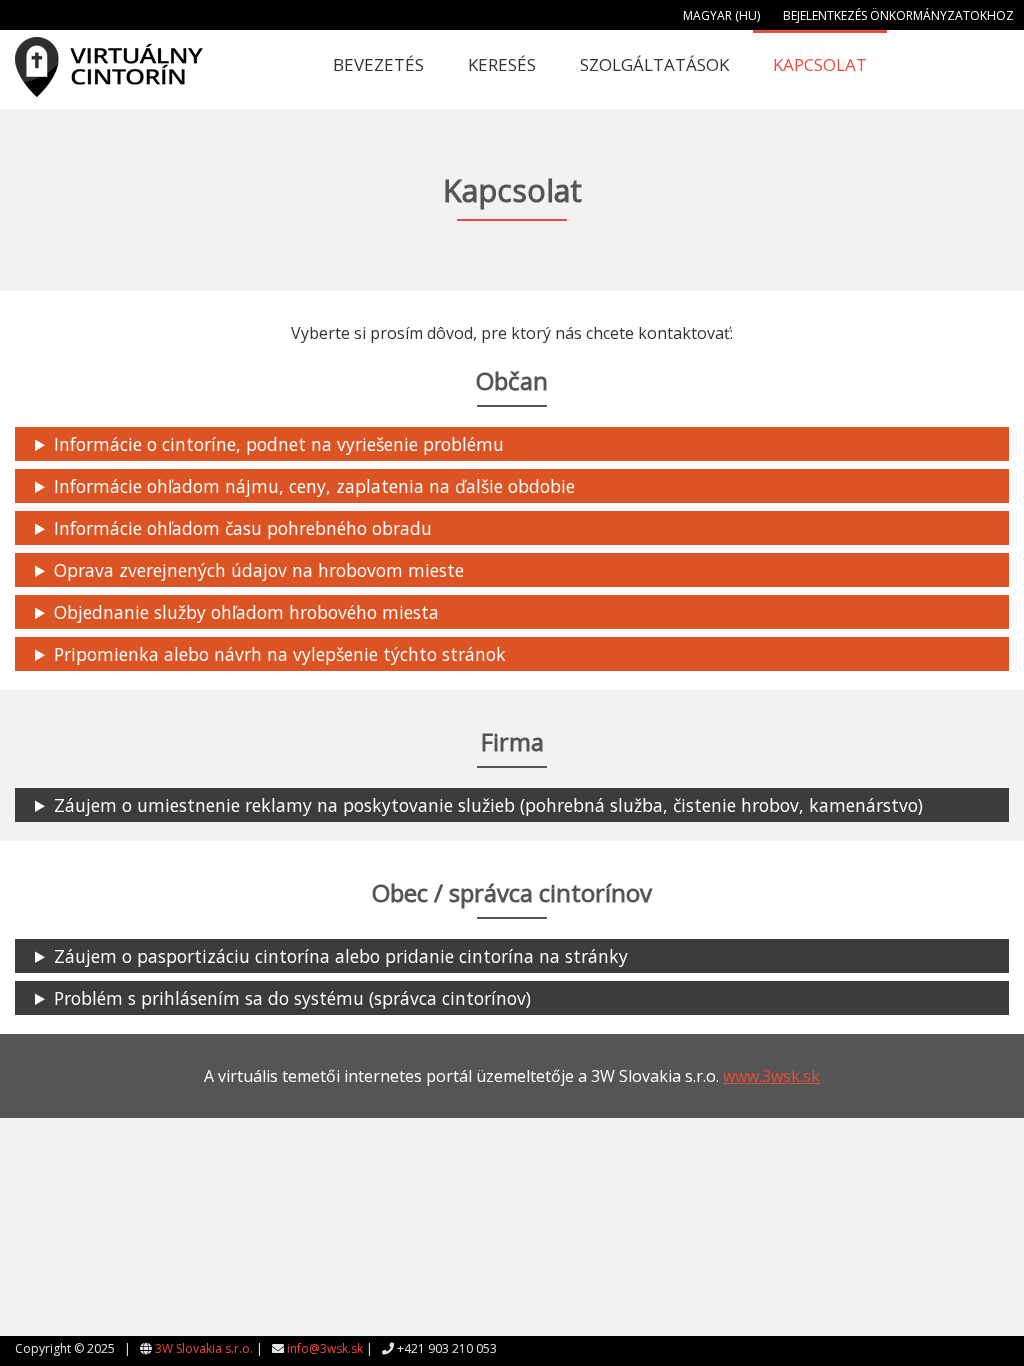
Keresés (502, 64)
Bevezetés (378, 64)
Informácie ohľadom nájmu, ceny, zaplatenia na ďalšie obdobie (314, 486)
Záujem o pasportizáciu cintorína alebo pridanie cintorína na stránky (341, 956)
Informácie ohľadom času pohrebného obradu (243, 528)
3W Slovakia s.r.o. (204, 1348)
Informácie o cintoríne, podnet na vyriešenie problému (279, 444)
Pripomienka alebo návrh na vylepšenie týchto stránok (280, 654)
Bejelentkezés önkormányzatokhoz (898, 15)
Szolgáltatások (654, 64)
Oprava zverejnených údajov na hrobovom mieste (259, 570)
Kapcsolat (820, 64)
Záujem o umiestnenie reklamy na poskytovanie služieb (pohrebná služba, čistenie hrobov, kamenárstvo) (488, 805)
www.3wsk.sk (771, 1076)
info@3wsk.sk (325, 1348)
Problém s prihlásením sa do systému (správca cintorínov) (292, 998)
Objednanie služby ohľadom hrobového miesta (246, 612)
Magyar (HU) (721, 15)
